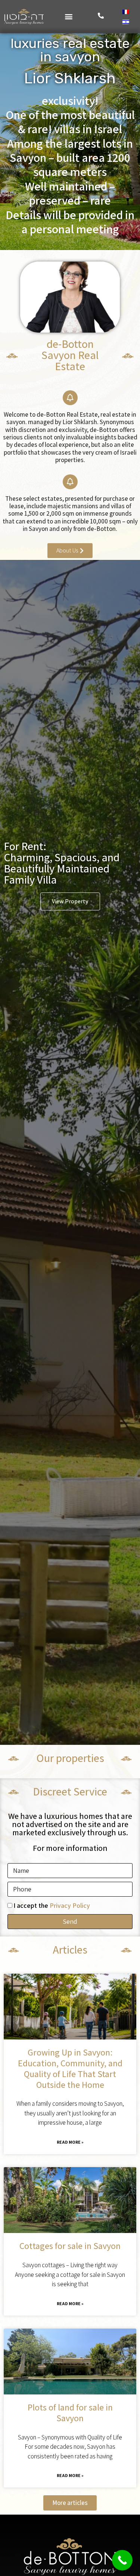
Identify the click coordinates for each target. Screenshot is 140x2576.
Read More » (70, 2142)
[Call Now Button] (122, 2560)
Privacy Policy (70, 1905)
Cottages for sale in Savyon (70, 2246)
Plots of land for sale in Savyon (70, 2412)
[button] (69, 17)
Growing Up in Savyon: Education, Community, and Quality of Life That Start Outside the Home (70, 2068)
